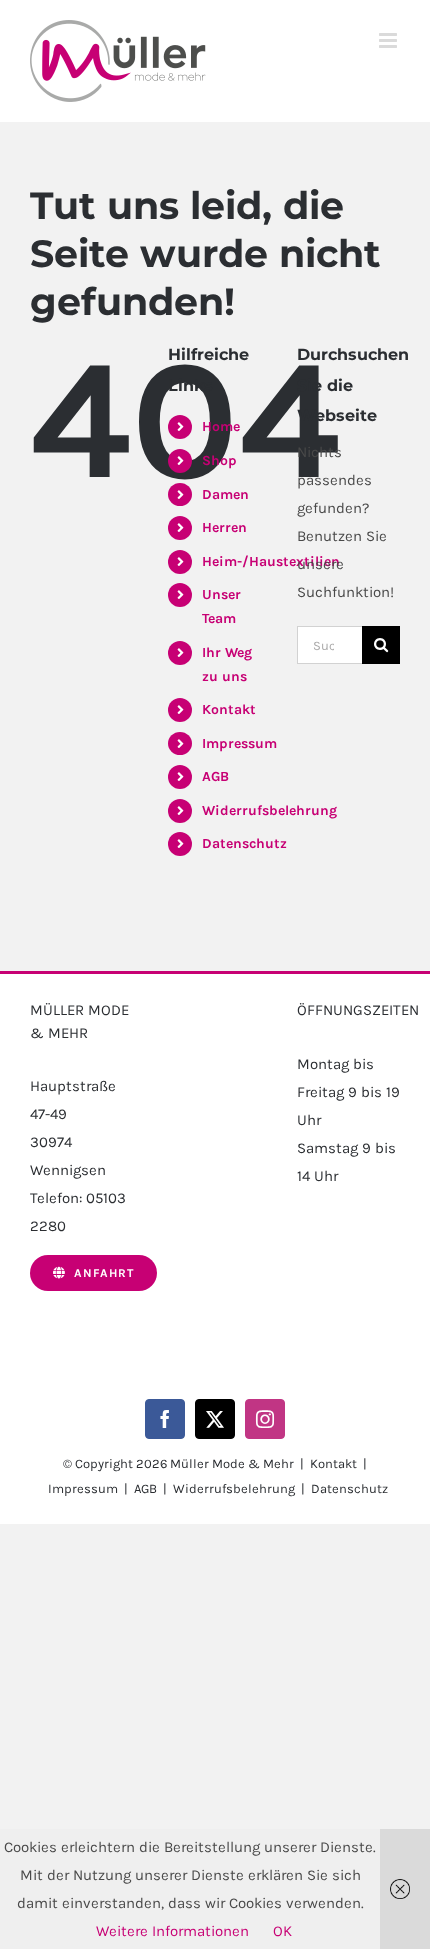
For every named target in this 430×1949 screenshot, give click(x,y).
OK (282, 1931)
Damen (225, 494)
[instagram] (265, 1419)
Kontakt (229, 709)
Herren (224, 527)
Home (221, 426)
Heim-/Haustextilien (271, 561)
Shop (219, 460)
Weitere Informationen (172, 1931)
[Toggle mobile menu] (389, 40)
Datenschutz (244, 843)
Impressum (239, 743)
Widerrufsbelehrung (269, 810)
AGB (215, 776)
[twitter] (215, 1419)
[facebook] (165, 1419)
